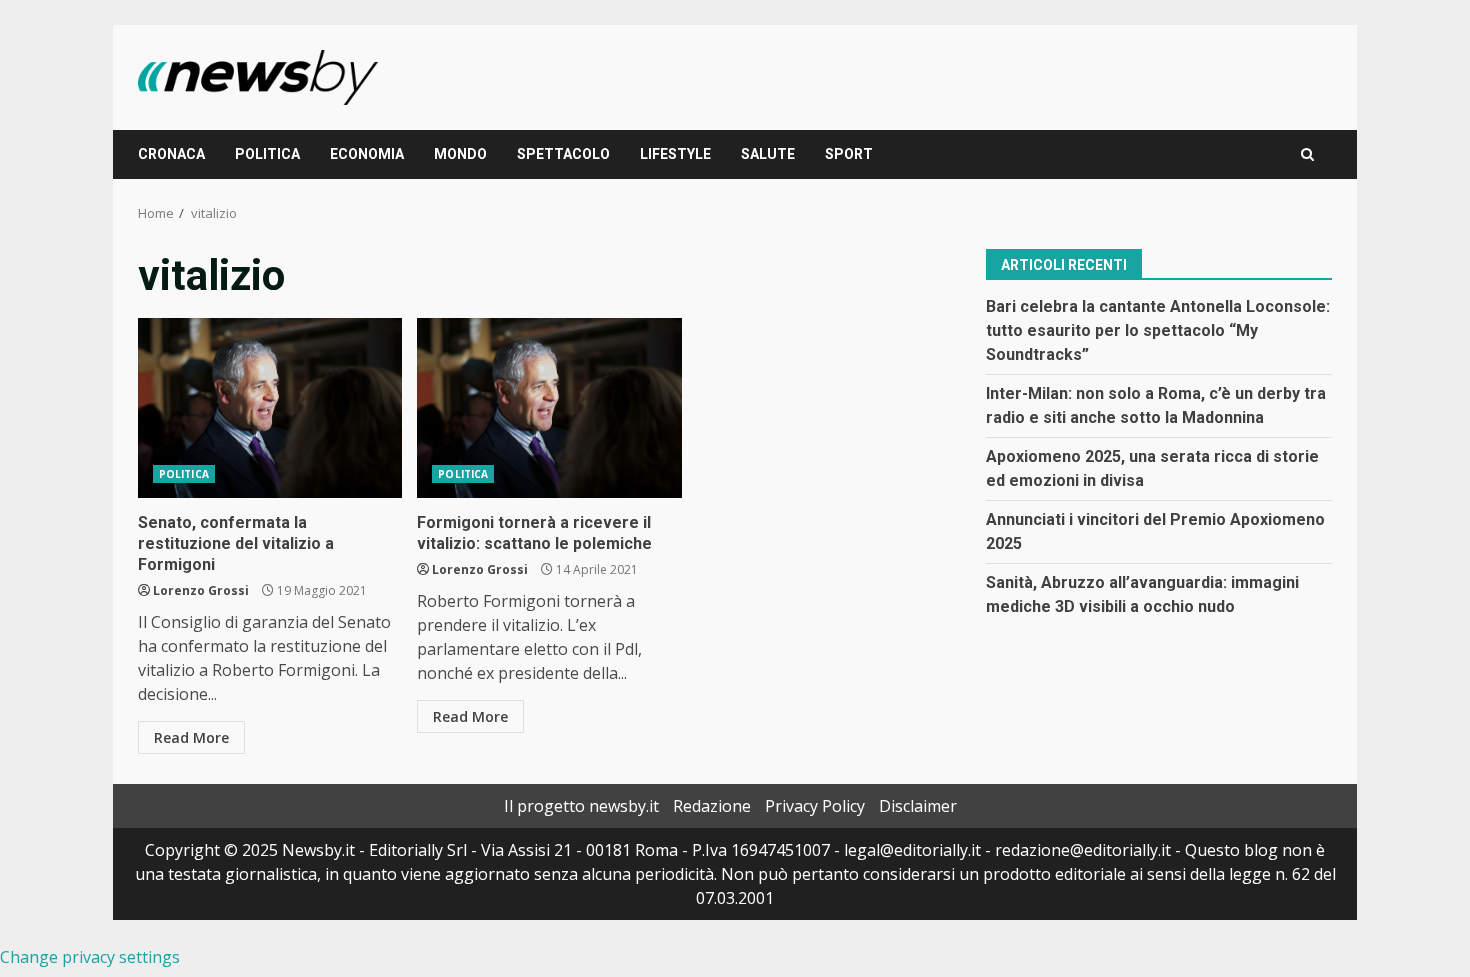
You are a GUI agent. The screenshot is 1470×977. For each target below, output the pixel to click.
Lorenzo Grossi (201, 590)
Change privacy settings (90, 957)
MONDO (460, 154)
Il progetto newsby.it (581, 806)
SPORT (849, 154)
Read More (191, 737)
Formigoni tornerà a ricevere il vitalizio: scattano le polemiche (549, 408)
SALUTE (768, 154)
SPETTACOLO (563, 154)
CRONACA (171, 154)
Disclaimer (918, 806)
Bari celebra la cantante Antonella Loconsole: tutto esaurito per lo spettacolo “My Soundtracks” (1158, 330)
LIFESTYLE (675, 154)
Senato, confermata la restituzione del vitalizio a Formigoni (270, 408)
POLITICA (267, 154)
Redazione (712, 806)
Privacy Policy (815, 806)
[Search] (1307, 154)
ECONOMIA (367, 154)
